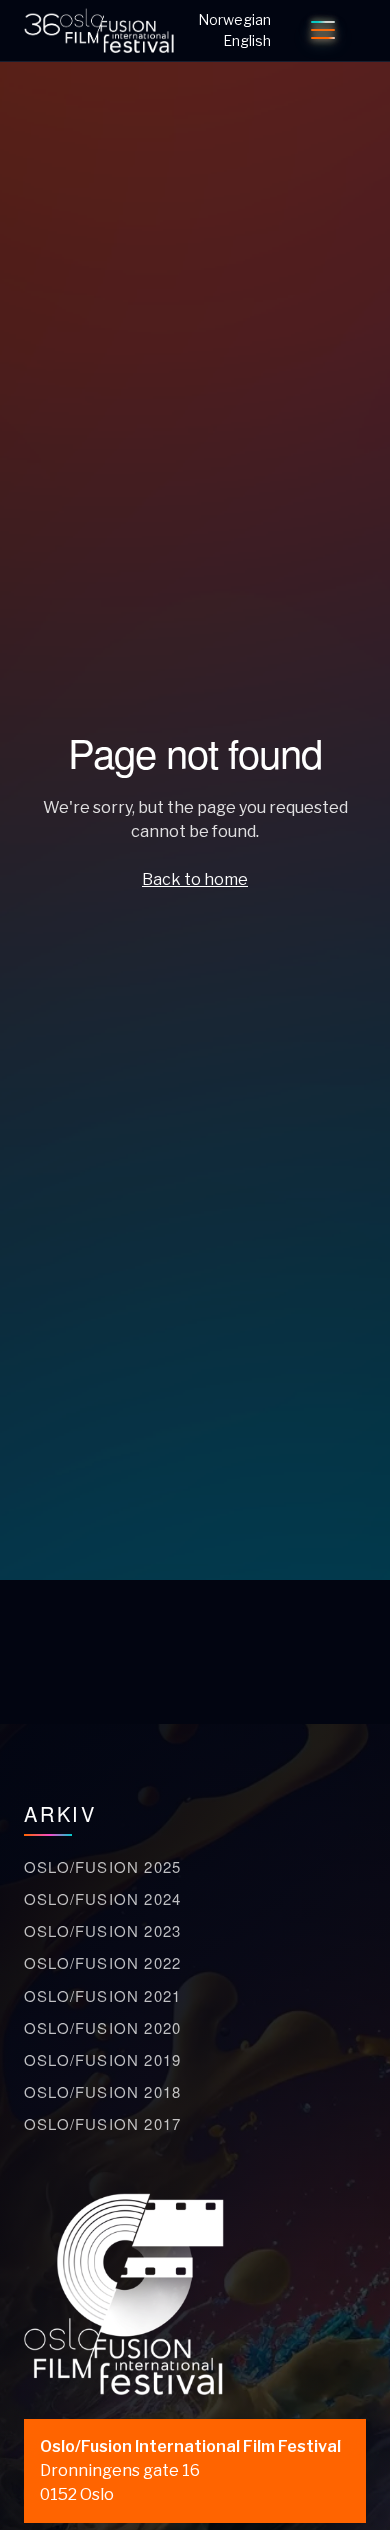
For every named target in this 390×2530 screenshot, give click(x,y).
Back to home (195, 879)
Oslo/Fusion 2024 (102, 1898)
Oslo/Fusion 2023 (102, 1930)
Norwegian (234, 19)
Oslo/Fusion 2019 (102, 2059)
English (247, 40)
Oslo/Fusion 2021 (102, 1995)
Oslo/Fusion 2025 (102, 1866)
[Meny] (323, 30)
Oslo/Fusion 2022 (102, 1962)
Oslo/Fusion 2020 (102, 2027)
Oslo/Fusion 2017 (102, 2123)
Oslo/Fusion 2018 (102, 2091)
